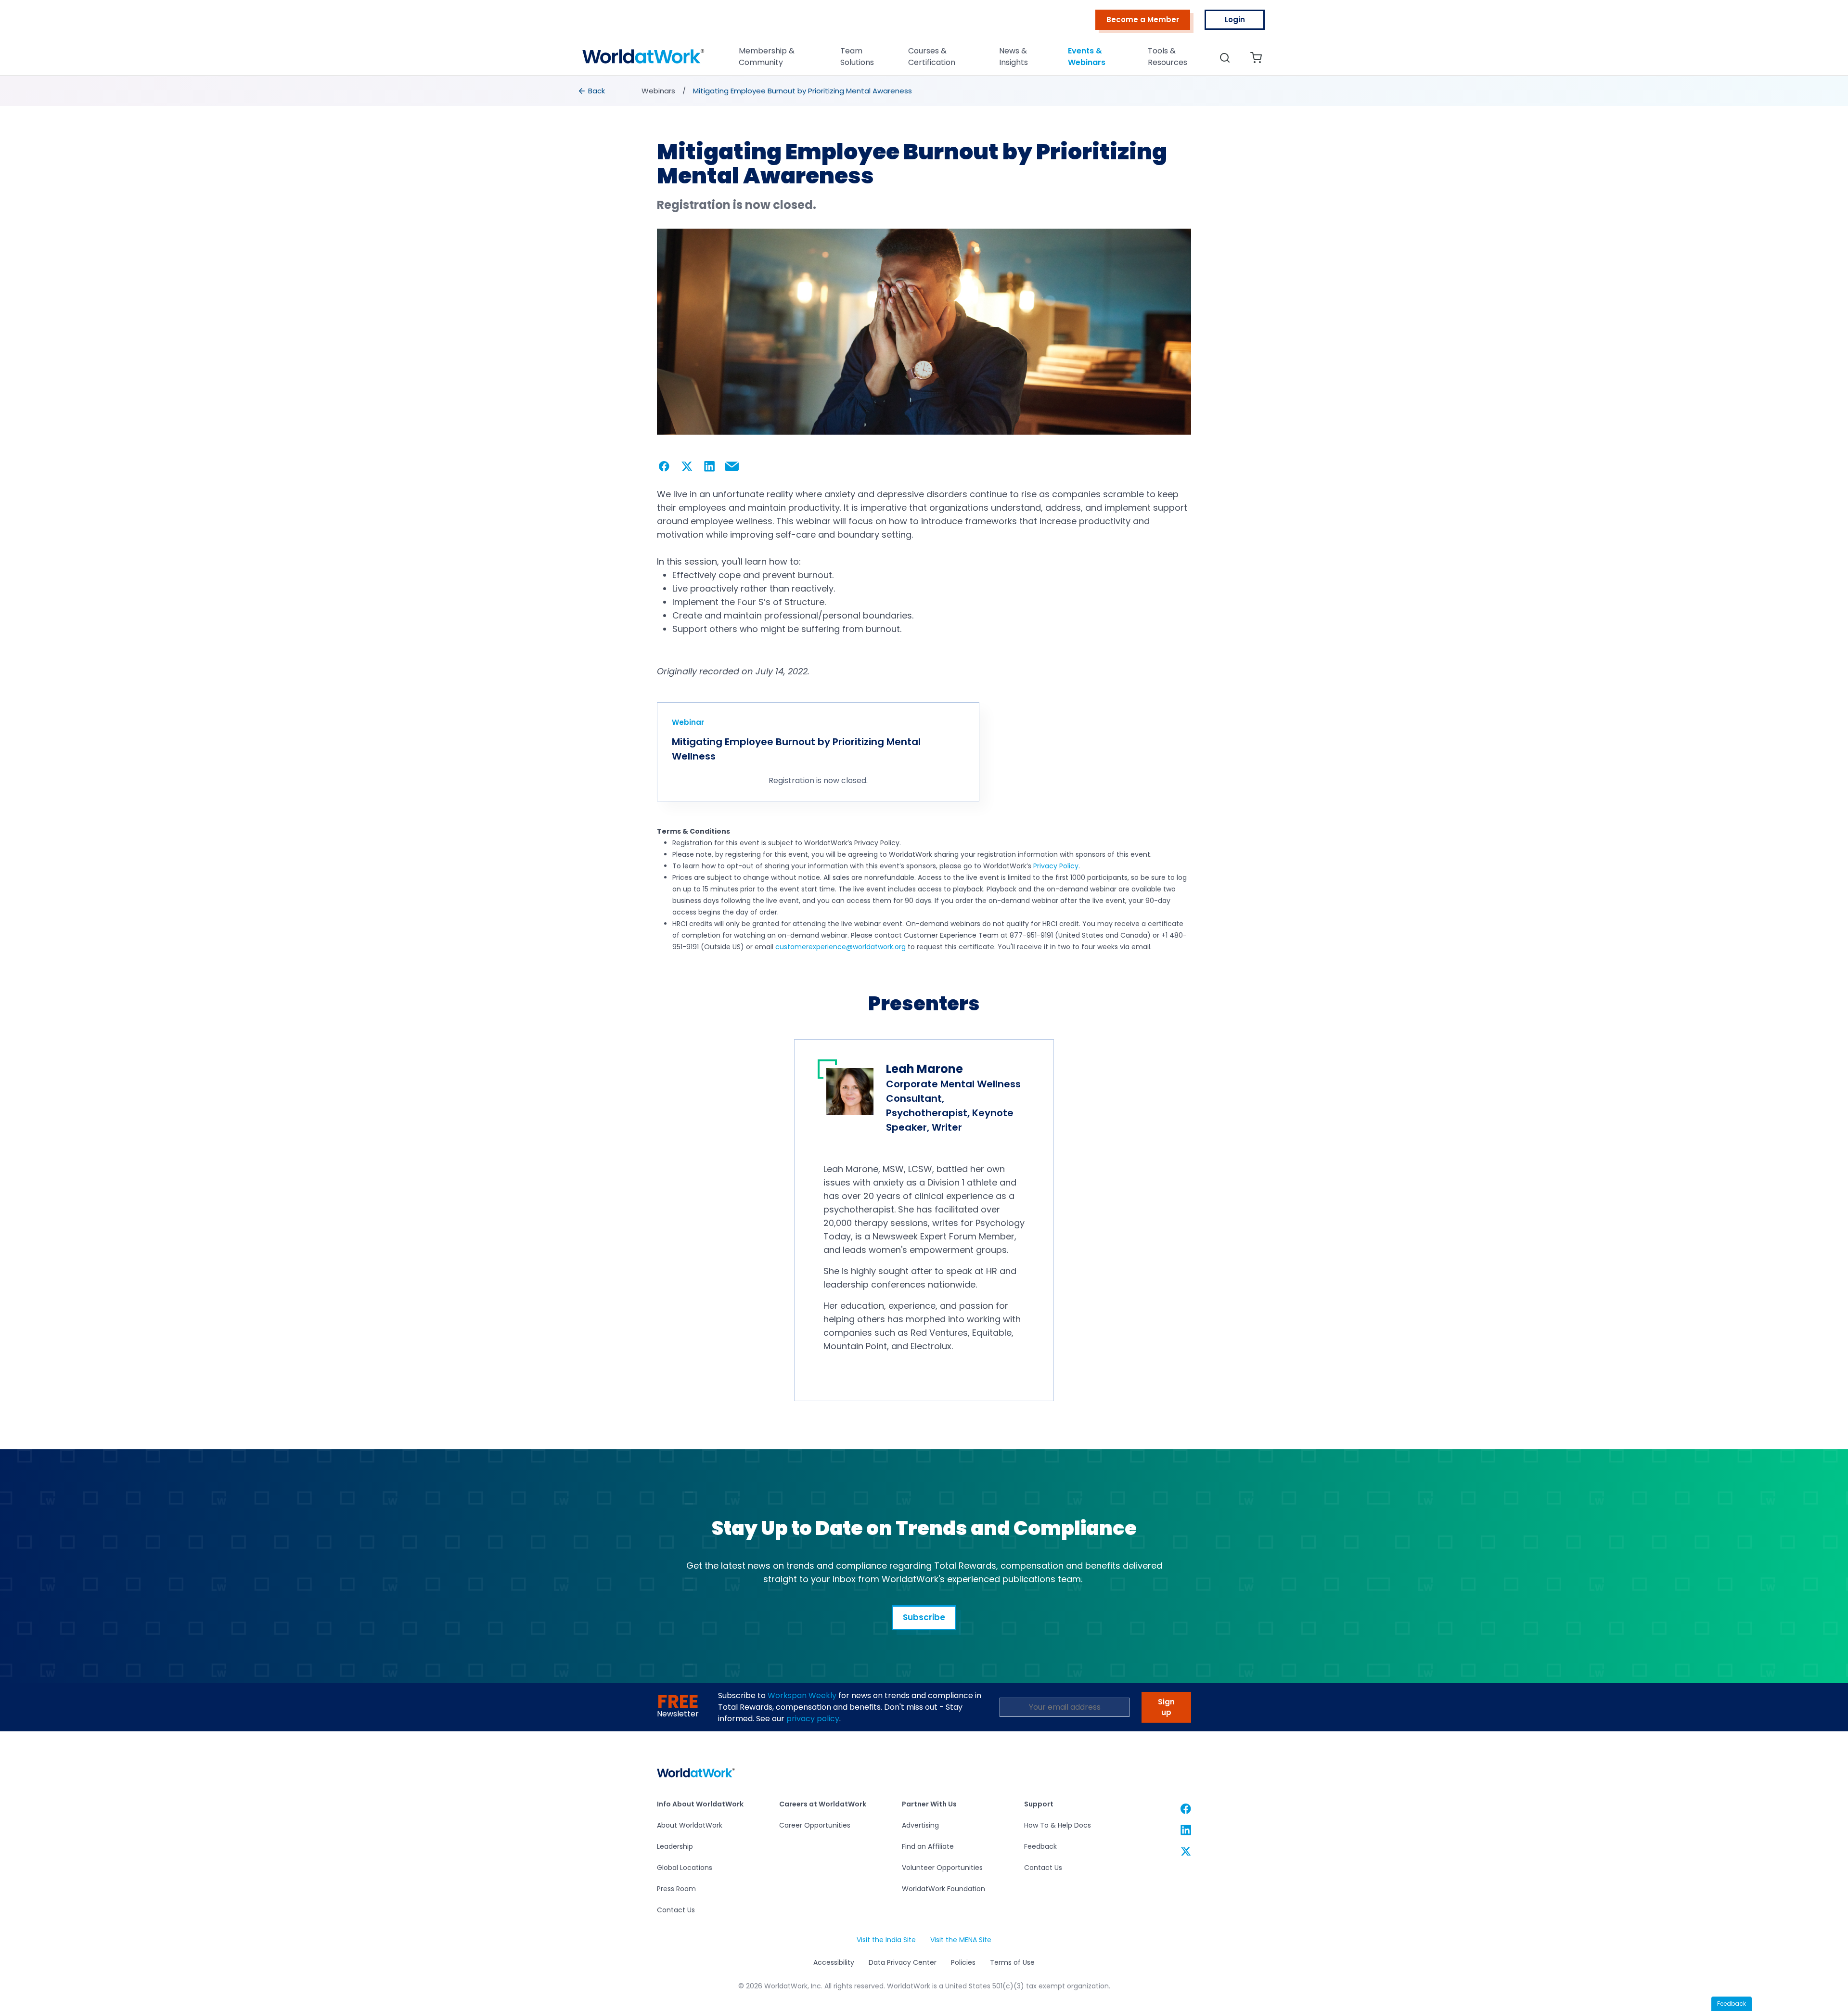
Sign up (1166, 1707)
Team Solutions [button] (857, 57)
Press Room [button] (676, 1889)
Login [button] (1235, 19)
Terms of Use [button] (1012, 1962)
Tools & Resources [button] (1168, 57)
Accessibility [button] (834, 1962)
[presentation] (592, 91)
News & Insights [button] (1014, 57)
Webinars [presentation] (658, 91)
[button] (643, 59)
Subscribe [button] (924, 1617)
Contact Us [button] (676, 1910)
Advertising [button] (920, 1825)
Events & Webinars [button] (1087, 57)
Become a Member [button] (1143, 19)
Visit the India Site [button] (886, 1940)
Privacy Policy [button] (1056, 866)
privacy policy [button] (813, 1719)
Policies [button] (963, 1962)
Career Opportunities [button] (815, 1825)
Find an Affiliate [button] (928, 1846)
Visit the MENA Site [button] (961, 1940)
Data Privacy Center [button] (903, 1962)
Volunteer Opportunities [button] (942, 1868)
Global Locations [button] (685, 1868)
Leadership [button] (675, 1846)
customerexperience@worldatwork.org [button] (841, 947)
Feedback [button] (1040, 1846)
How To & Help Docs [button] (1058, 1825)
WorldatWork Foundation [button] (943, 1889)
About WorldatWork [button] (690, 1825)
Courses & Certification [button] (932, 57)
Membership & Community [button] (767, 57)
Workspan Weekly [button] (802, 1695)
